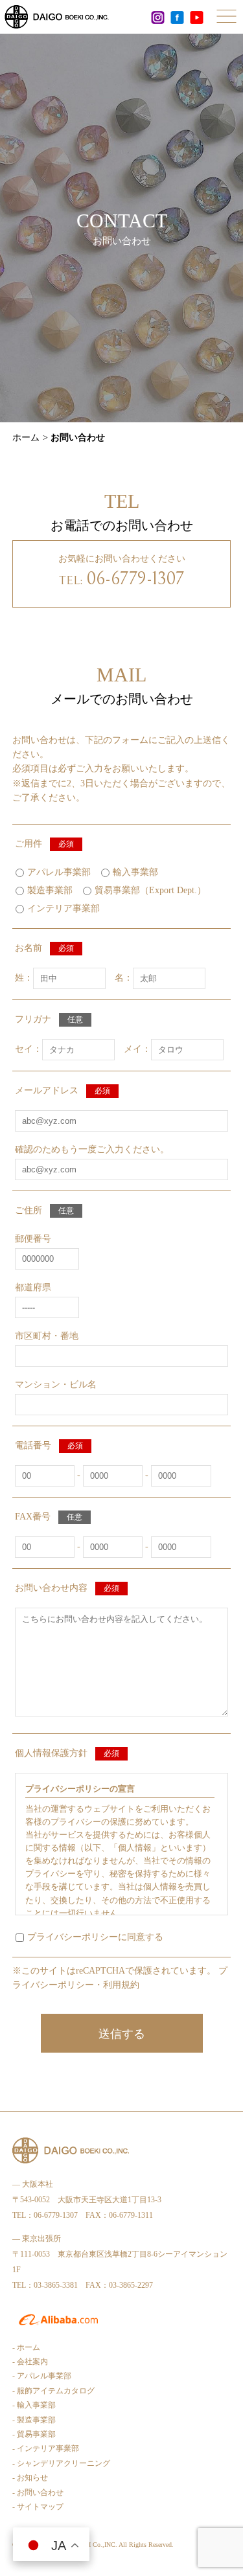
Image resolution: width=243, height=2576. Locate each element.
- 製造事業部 (34, 2420)
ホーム (26, 438)
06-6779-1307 (135, 579)
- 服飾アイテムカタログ (53, 2391)
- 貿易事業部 (34, 2434)
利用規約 (121, 1985)
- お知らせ (30, 2478)
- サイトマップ (38, 2507)
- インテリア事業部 (46, 2448)
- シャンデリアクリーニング (61, 2463)
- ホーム (26, 2347)
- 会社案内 (30, 2362)
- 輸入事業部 (34, 2405)
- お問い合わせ (38, 2492)
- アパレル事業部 (42, 2376)
